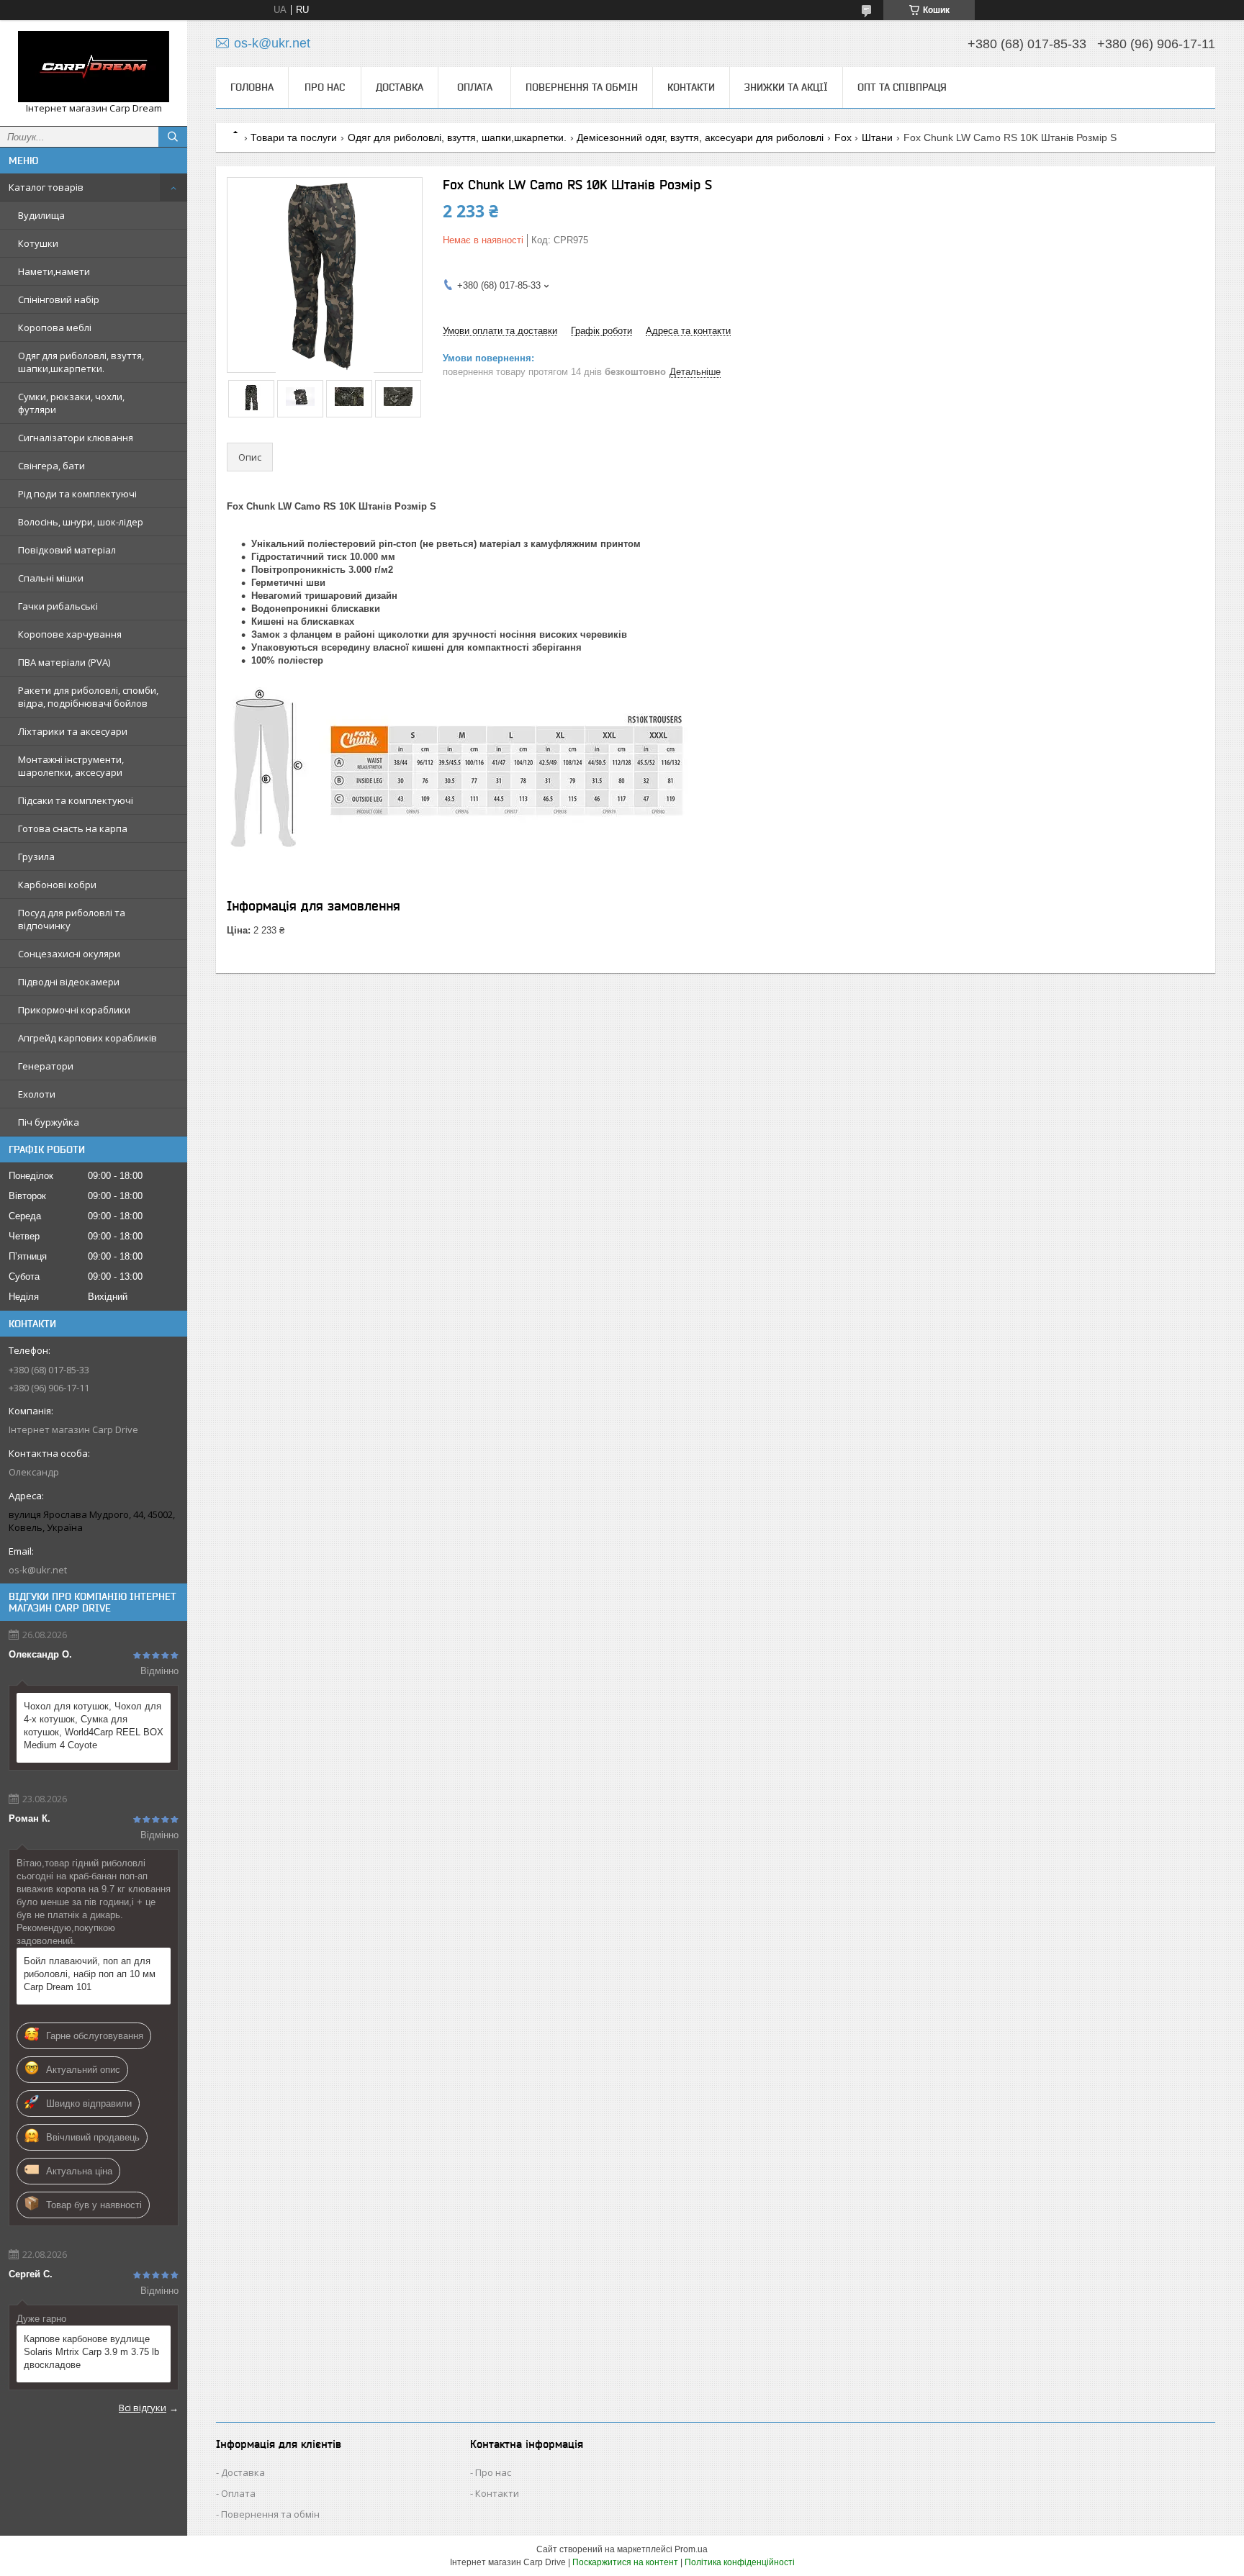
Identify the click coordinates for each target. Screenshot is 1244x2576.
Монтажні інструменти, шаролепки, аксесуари (71, 766)
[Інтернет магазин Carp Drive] (94, 67)
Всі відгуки (143, 2408)
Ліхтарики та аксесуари (73, 731)
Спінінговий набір (59, 299)
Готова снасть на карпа (73, 828)
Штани (877, 137)
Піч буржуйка (49, 1122)
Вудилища (41, 215)
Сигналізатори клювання (76, 438)
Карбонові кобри (57, 885)
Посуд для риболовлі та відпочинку (72, 919)
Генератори (46, 1066)
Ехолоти (37, 1094)
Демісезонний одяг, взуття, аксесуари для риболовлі (700, 137)
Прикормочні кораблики (74, 1010)
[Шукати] (173, 137)
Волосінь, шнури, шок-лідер (81, 522)
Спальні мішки (51, 578)
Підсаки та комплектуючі (76, 800)
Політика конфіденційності (740, 2562)
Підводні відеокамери (69, 982)
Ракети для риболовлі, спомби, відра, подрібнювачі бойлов (88, 697)
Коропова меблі (55, 327)
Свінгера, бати (51, 466)
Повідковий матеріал (67, 550)
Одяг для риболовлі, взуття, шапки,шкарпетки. (81, 362)
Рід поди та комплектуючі (77, 494)
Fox (843, 137)
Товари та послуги (294, 137)
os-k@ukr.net (38, 1570)
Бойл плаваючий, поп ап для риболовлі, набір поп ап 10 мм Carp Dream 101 (90, 1974)
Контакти (691, 87)
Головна (252, 87)
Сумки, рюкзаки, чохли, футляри (71, 403)
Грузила (36, 857)
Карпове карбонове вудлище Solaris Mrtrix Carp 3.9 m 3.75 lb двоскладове (91, 2352)
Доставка (400, 87)
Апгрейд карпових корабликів (87, 1038)
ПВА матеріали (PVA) (64, 662)
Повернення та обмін (582, 87)
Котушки (38, 243)
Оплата (475, 87)
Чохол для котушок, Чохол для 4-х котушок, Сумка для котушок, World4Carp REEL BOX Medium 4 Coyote (94, 1726)
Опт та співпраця (902, 87)
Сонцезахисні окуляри (69, 954)
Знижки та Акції (786, 87)
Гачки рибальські (58, 606)
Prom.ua (691, 2549)
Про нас (325, 87)
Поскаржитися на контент (625, 2562)
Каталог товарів (46, 187)
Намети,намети (54, 271)
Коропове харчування (70, 634)
